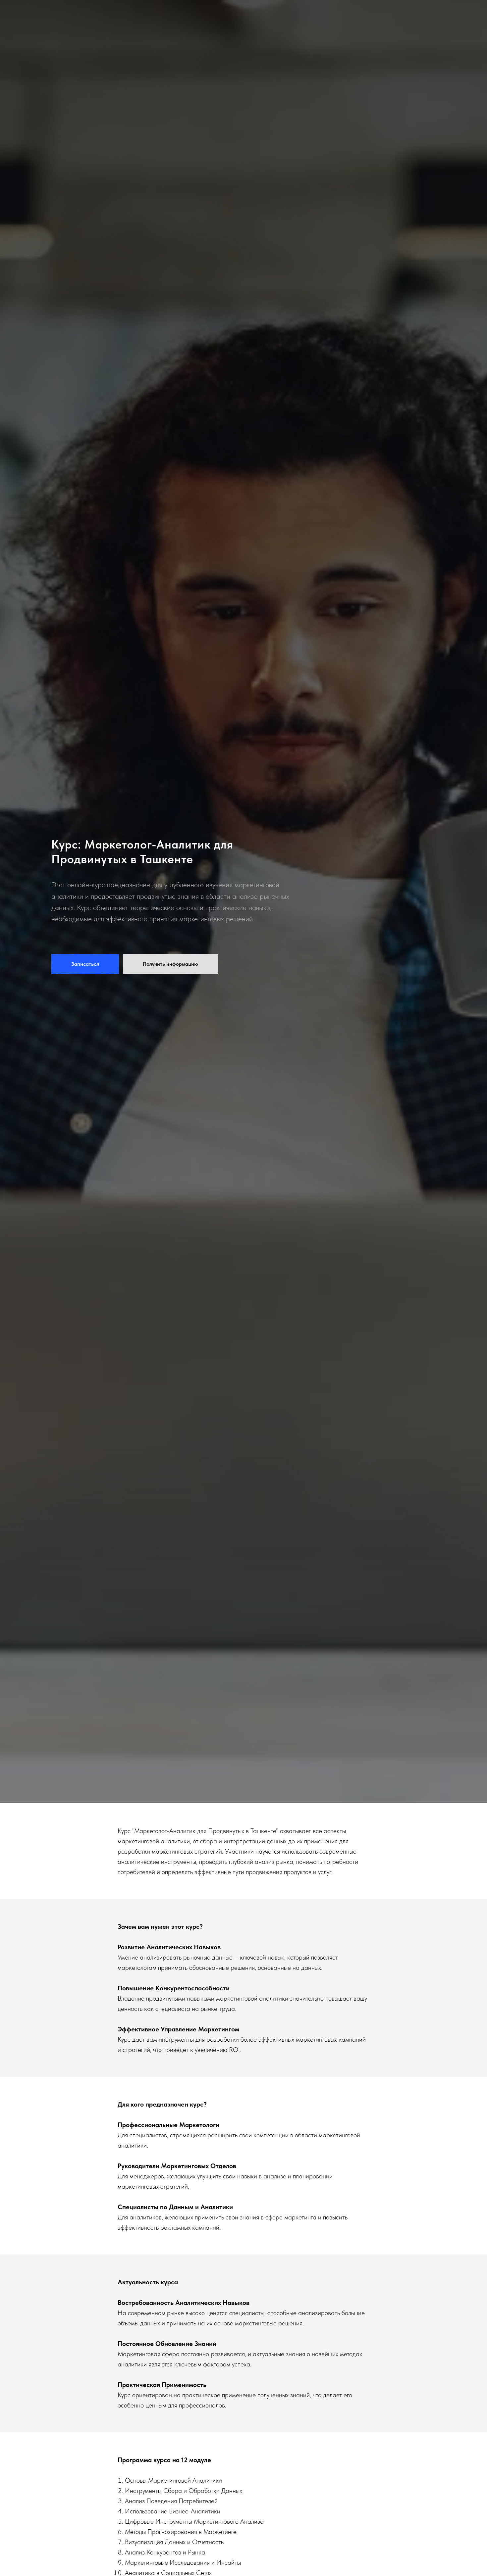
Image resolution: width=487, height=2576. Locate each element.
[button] (85, 964)
